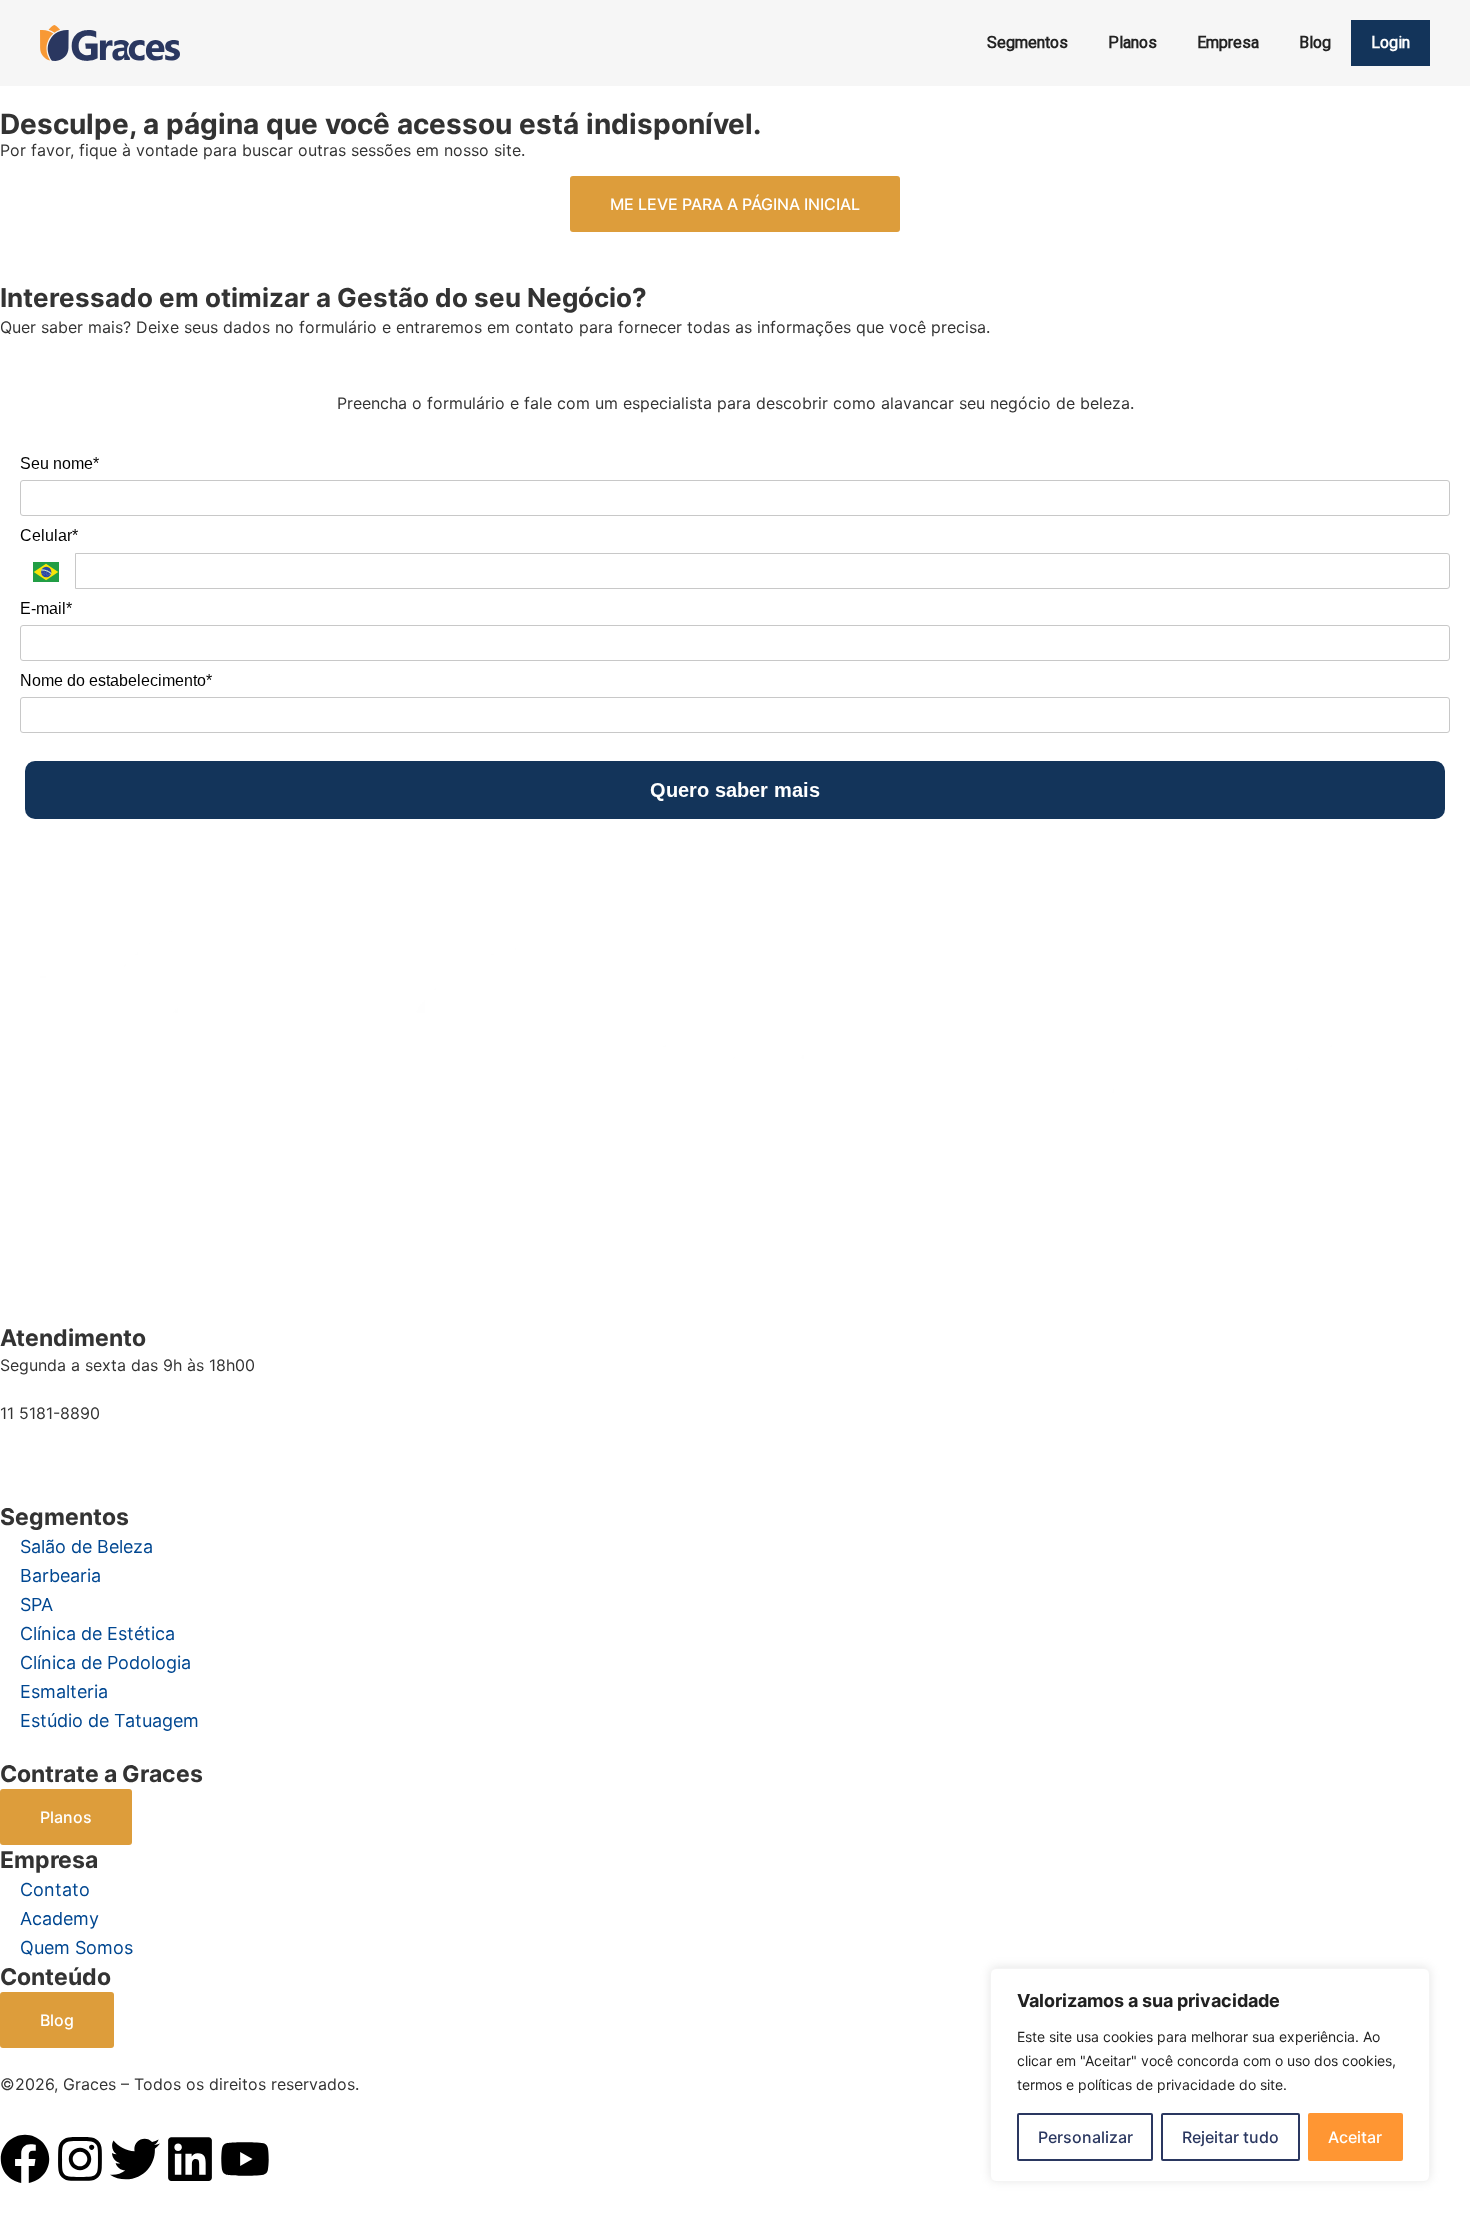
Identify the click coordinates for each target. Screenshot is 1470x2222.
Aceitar (1355, 2137)
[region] (1210, 2075)
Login (1390, 42)
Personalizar (1085, 2137)
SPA (36, 1604)
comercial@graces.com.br (98, 1451)
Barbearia (60, 1575)
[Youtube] (245, 2159)
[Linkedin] (190, 2159)
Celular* (49, 535)
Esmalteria (64, 1691)
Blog (1315, 42)
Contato (55, 1889)
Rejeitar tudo (1230, 2137)
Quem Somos (76, 1947)
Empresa (1228, 42)
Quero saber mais (735, 790)
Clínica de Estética (97, 1633)
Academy (59, 1918)
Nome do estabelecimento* (116, 680)
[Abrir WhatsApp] (50, 2171)
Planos (1132, 42)
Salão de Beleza (86, 1546)
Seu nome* (59, 463)
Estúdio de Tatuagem (109, 1720)
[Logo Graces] (110, 43)
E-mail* (46, 608)
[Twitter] (135, 2159)
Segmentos (1027, 42)
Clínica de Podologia (105, 1662)
